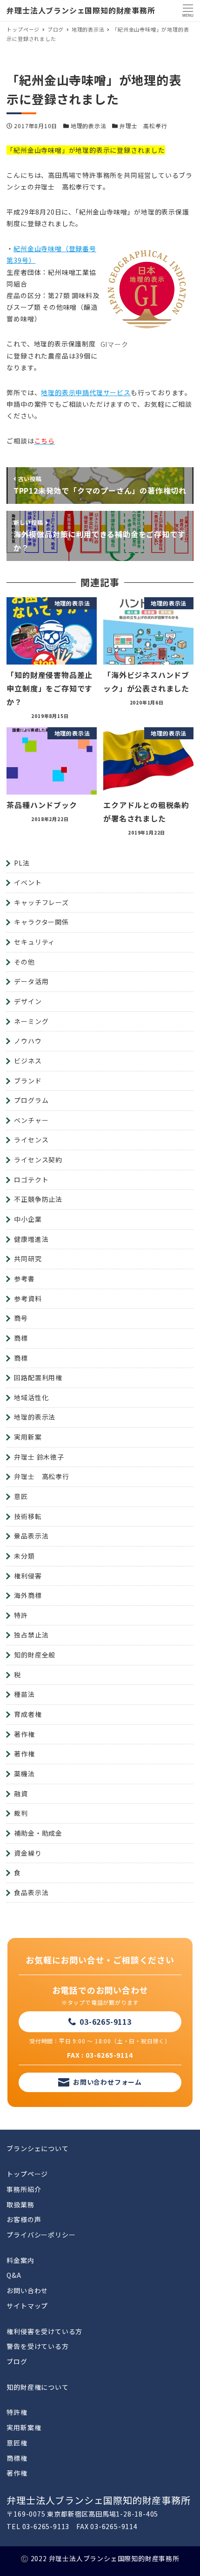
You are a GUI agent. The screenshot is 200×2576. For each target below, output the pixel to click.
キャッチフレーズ (41, 902)
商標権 (17, 2458)
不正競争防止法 (38, 1199)
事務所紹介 (24, 2189)
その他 (24, 962)
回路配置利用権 (38, 1377)
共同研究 (28, 1259)
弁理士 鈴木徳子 (39, 1457)
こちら (45, 441)
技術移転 (28, 1516)
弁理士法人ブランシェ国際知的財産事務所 (81, 10)
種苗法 (24, 1694)
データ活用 (31, 981)
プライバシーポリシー (41, 2235)
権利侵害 (28, 1576)
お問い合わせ (27, 2290)
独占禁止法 (31, 1635)
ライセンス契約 (38, 1160)
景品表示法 (31, 1536)
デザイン (28, 1001)
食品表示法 (31, 1892)
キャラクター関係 (41, 922)
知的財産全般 (35, 1655)
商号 (21, 1318)
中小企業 (28, 1219)
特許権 (17, 2412)
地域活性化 (31, 1397)
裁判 (21, 1813)
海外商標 (28, 1595)
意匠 (21, 1496)
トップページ (27, 2174)
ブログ (17, 2361)
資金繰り (28, 1853)
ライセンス (31, 1140)
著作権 (24, 1734)
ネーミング (31, 1021)
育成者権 (28, 1714)
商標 (21, 1338)
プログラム (31, 1100)
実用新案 (28, 1437)
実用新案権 (24, 2427)
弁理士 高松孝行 (143, 126)
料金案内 (20, 2260)
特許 (21, 1615)
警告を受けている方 (37, 2346)
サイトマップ (27, 2306)
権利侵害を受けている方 (44, 2331)
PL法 (22, 863)
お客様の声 (24, 2219)
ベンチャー (31, 1120)
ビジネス (28, 1061)
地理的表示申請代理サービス (86, 392)
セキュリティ (34, 942)
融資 (21, 1793)
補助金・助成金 (38, 1833)
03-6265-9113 (106, 2022)
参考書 (24, 1278)
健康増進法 (31, 1239)
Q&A (14, 2275)
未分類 (24, 1556)
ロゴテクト (31, 1180)
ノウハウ (28, 1041)
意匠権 (17, 2443)
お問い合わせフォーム (107, 2082)
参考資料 (28, 1298)
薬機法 (24, 1774)
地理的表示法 (89, 126)
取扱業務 (20, 2204)
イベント (28, 882)
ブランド (28, 1081)
